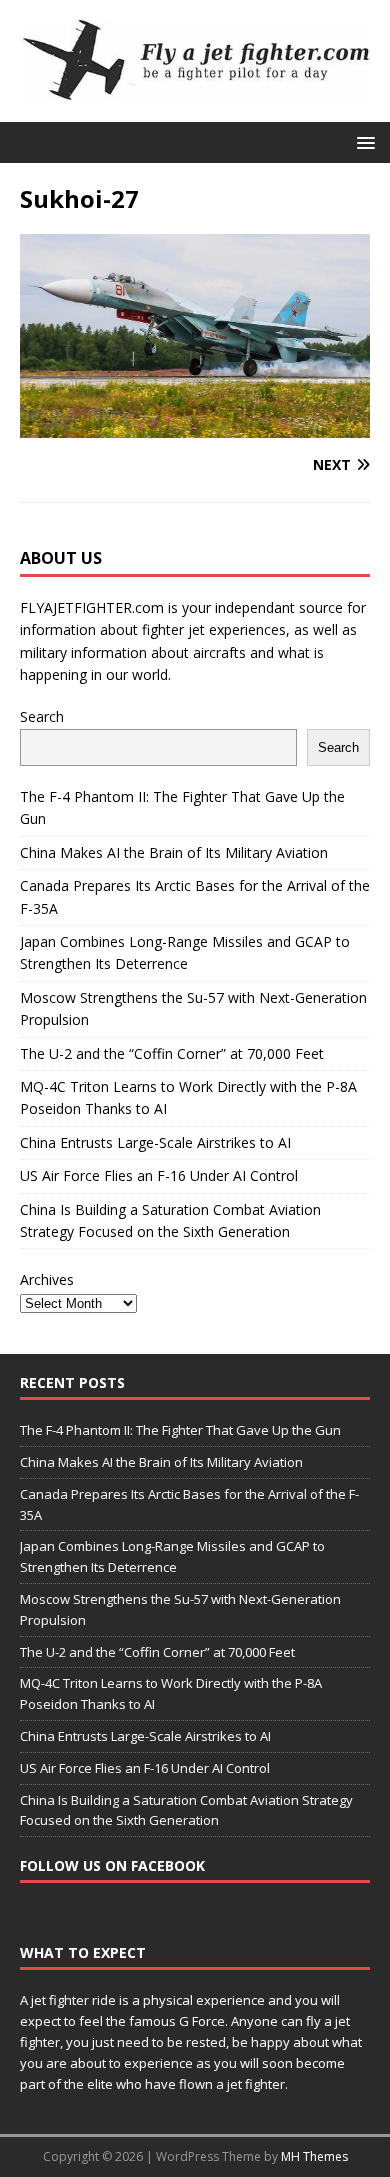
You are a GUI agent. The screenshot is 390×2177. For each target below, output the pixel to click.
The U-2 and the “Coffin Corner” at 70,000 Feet (172, 1053)
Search (42, 716)
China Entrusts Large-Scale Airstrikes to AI (155, 1142)
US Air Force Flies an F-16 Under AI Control (159, 1175)
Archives (47, 1279)
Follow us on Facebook (112, 1865)
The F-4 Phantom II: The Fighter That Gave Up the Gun (180, 1430)
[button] (362, 141)
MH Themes (314, 2156)
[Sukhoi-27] (195, 426)
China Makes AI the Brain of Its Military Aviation (174, 852)
